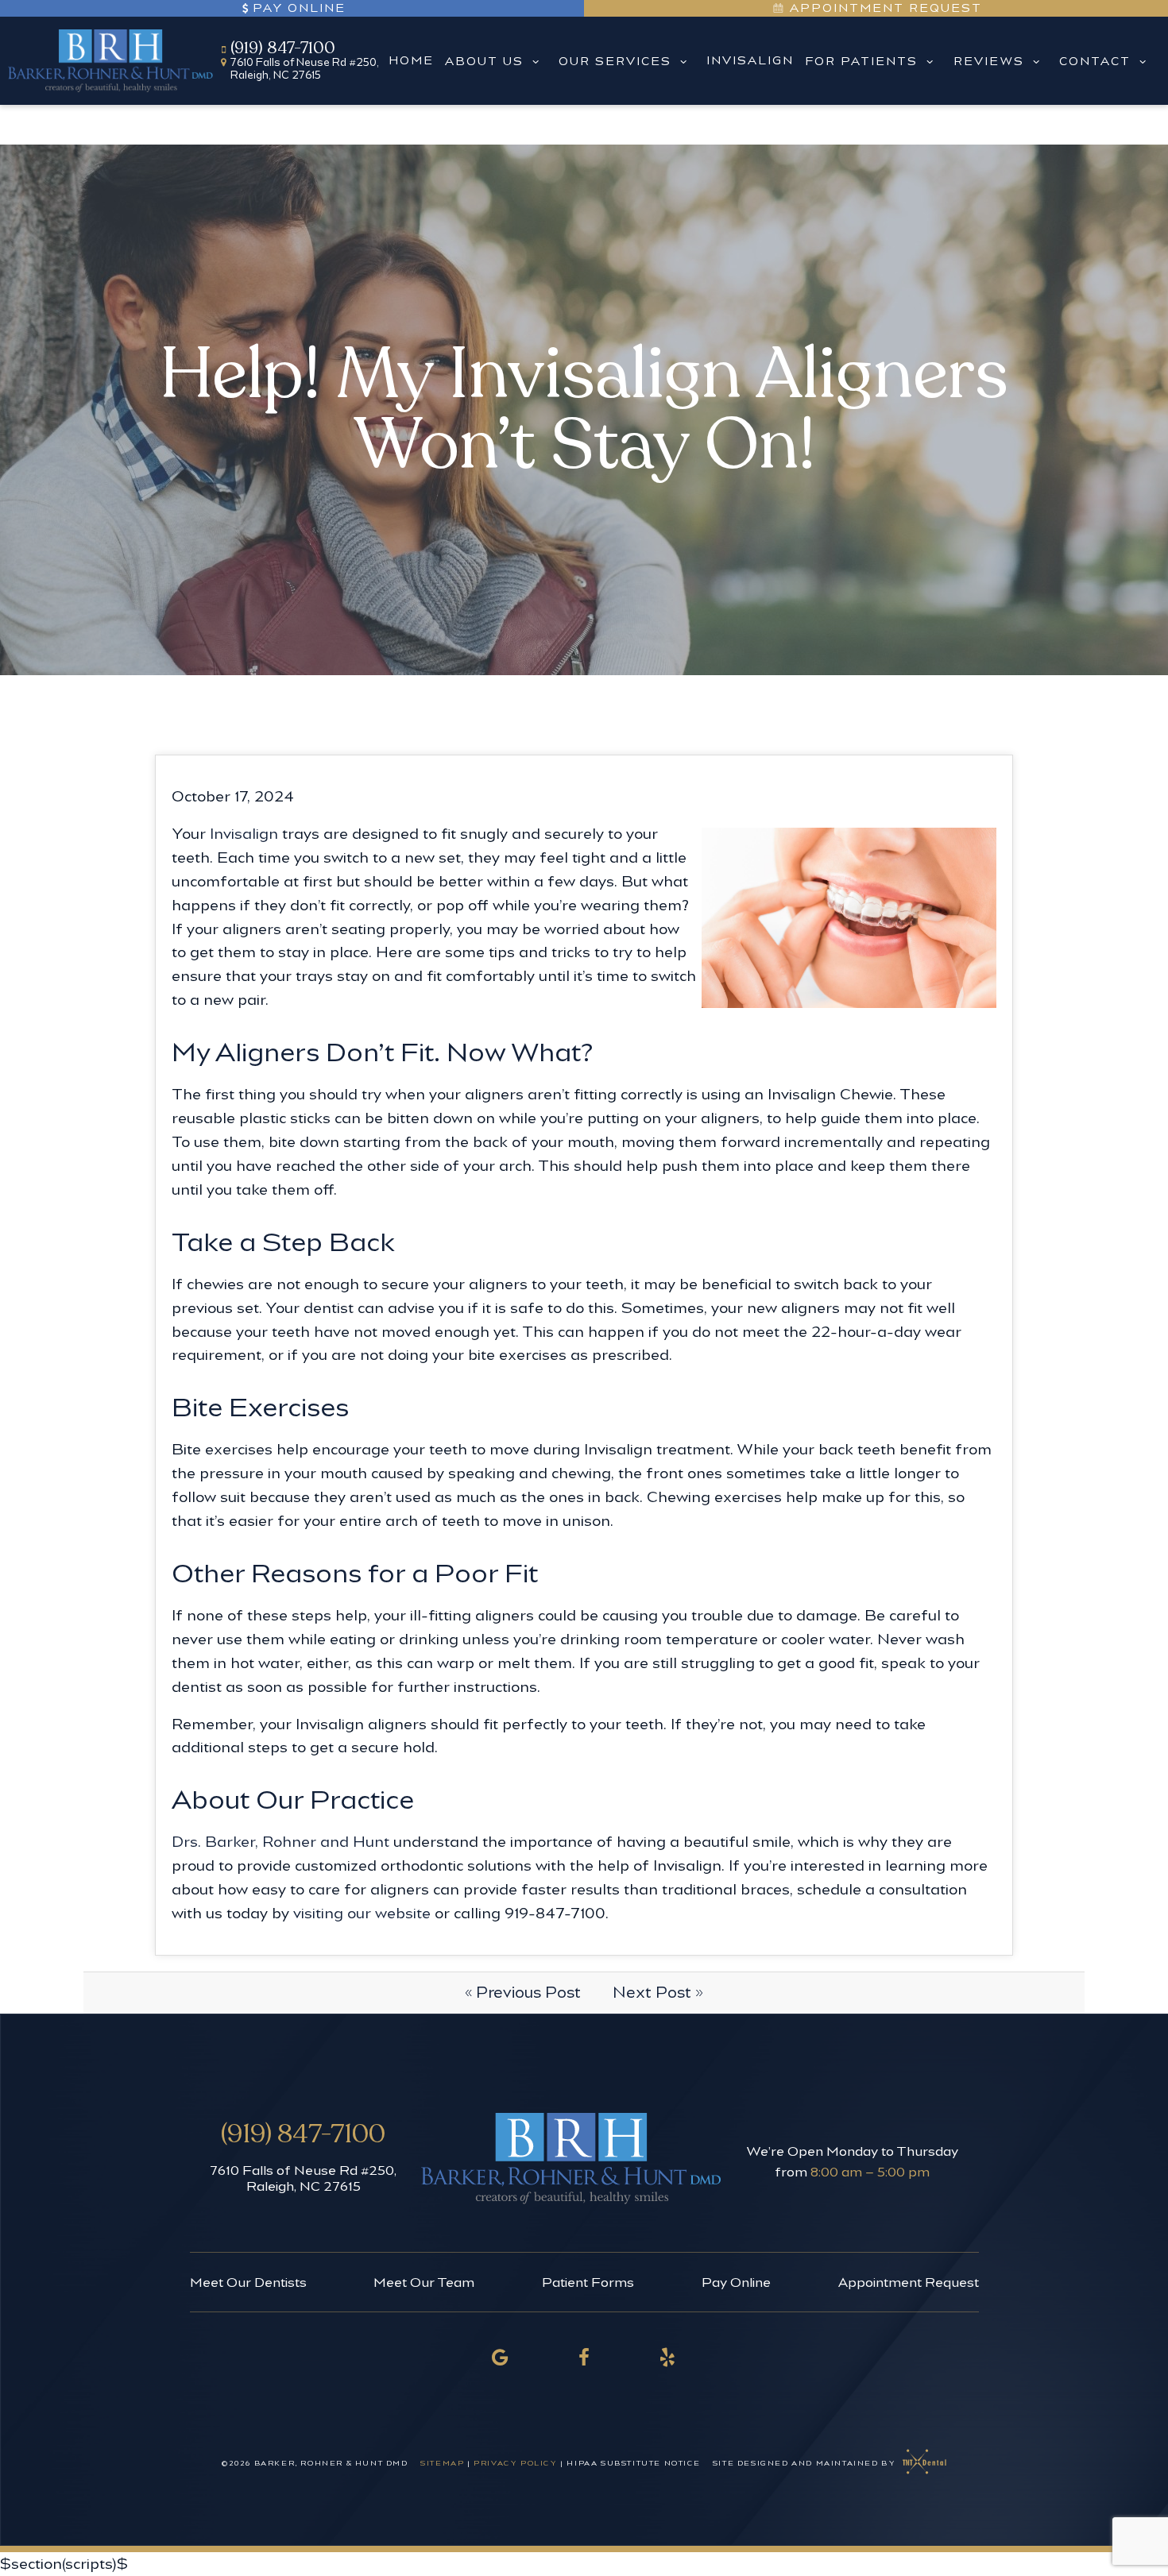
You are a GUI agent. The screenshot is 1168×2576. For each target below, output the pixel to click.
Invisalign (750, 60)
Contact (1095, 61)
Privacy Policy (515, 2463)
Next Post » (658, 1992)
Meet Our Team (424, 2282)
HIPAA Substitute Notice (634, 2463)
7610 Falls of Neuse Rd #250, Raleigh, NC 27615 (303, 2178)
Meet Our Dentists (248, 2282)
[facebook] (584, 2357)
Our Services (615, 61)
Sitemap (442, 2463)
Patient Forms (588, 2282)
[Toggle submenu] (536, 61)
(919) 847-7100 (283, 48)
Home (411, 60)
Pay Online (299, 8)
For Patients (861, 61)
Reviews (989, 61)
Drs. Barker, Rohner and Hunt (280, 1842)
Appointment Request (884, 8)
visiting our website (362, 1913)
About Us (484, 61)
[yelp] (668, 2357)
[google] (501, 2357)
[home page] (110, 60)
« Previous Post (523, 1992)
